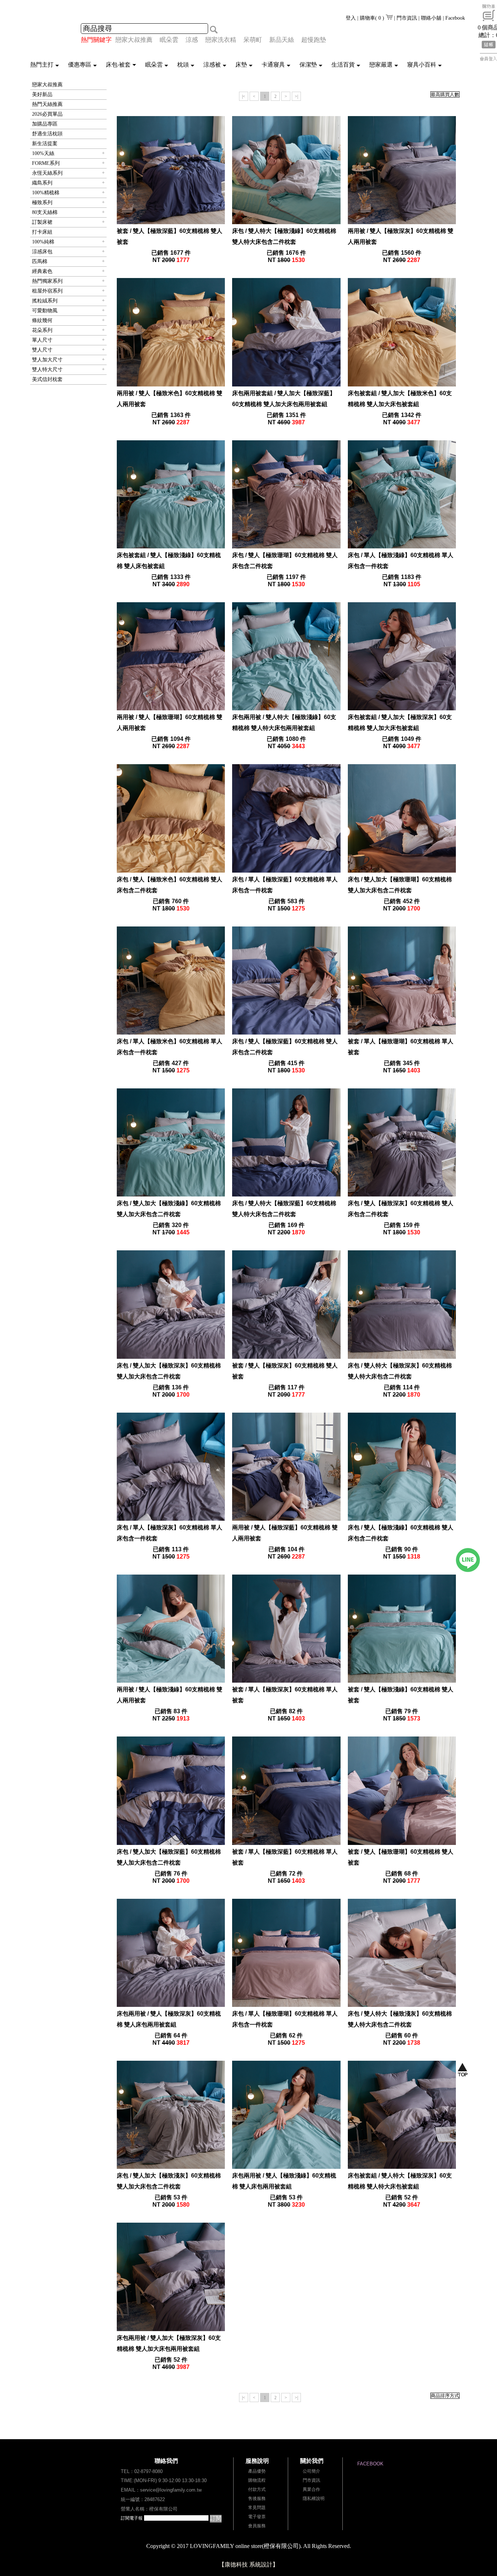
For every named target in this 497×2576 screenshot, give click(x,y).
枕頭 (183, 65)
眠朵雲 (169, 40)
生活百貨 (343, 65)
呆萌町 (253, 40)
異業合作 (311, 2489)
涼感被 (212, 65)
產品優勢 (257, 2471)
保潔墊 (308, 65)
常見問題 (257, 2508)
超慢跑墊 (314, 40)
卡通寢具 (273, 65)
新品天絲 (282, 40)
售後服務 (257, 2498)
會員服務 (257, 2526)
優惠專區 (80, 65)
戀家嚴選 (381, 65)
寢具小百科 (422, 65)
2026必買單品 (47, 114)
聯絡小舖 (431, 18)
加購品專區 (45, 124)
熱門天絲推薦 (47, 104)
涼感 (192, 40)
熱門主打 (42, 65)
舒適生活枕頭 (47, 134)
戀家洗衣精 (221, 40)
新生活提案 (45, 144)
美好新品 (42, 94)
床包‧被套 (118, 65)
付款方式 (257, 2489)
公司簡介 (311, 2471)
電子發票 (257, 2517)
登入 (351, 18)
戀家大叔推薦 (134, 40)
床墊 (241, 65)
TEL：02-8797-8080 (142, 2471)
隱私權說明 (314, 2498)
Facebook (455, 18)
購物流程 (257, 2480)
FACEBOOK (370, 2464)
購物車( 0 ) (373, 18)
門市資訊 (407, 18)
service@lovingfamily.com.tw (171, 2490)
